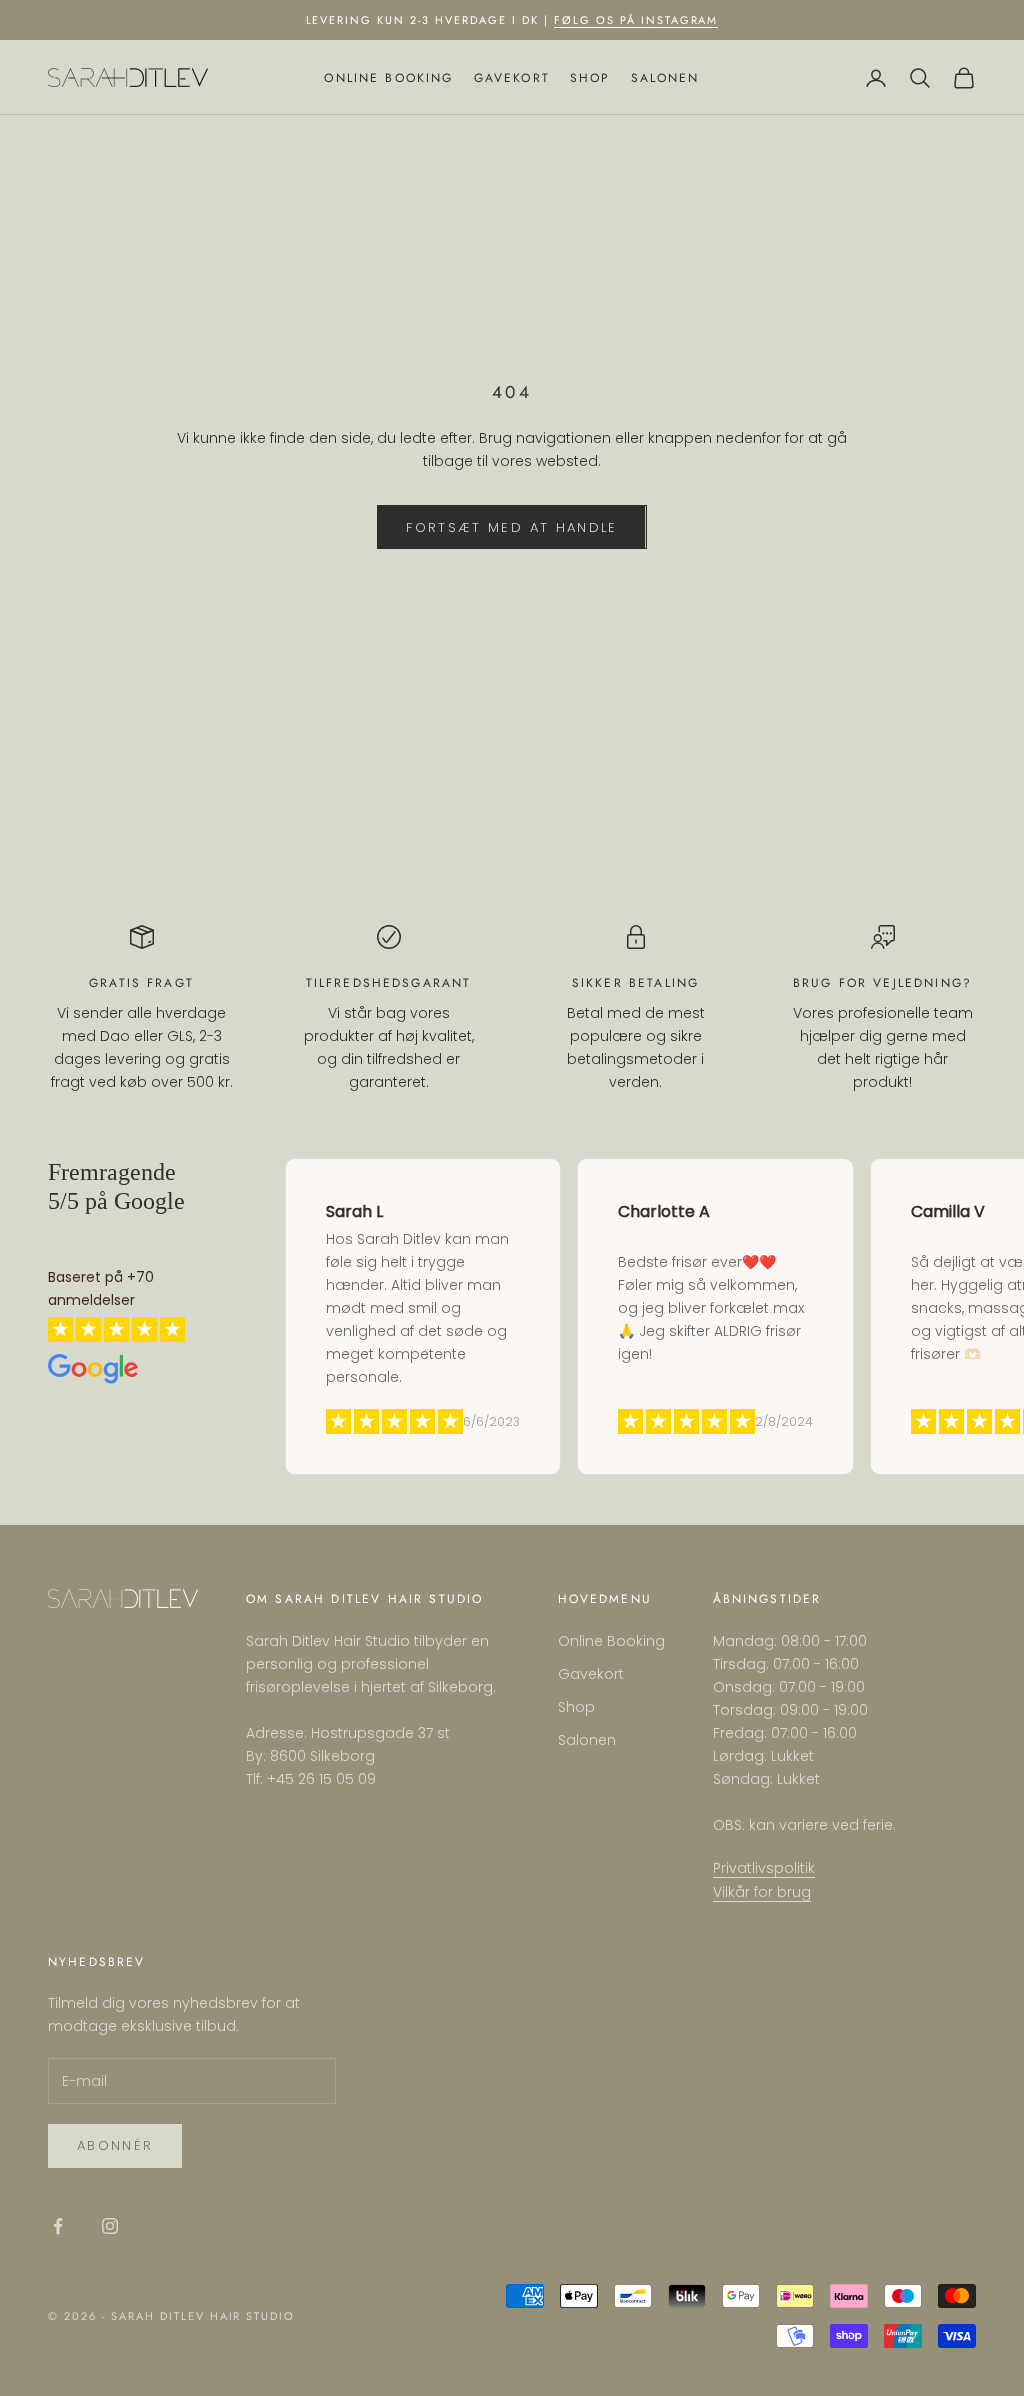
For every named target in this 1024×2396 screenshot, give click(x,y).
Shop (590, 78)
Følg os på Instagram (636, 20)
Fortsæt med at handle (511, 527)
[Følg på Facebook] (58, 2226)
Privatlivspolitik (764, 1868)
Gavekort (512, 78)
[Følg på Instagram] (110, 2226)
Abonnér (115, 2145)
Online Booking (388, 78)
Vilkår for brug (762, 1892)
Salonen (665, 78)
